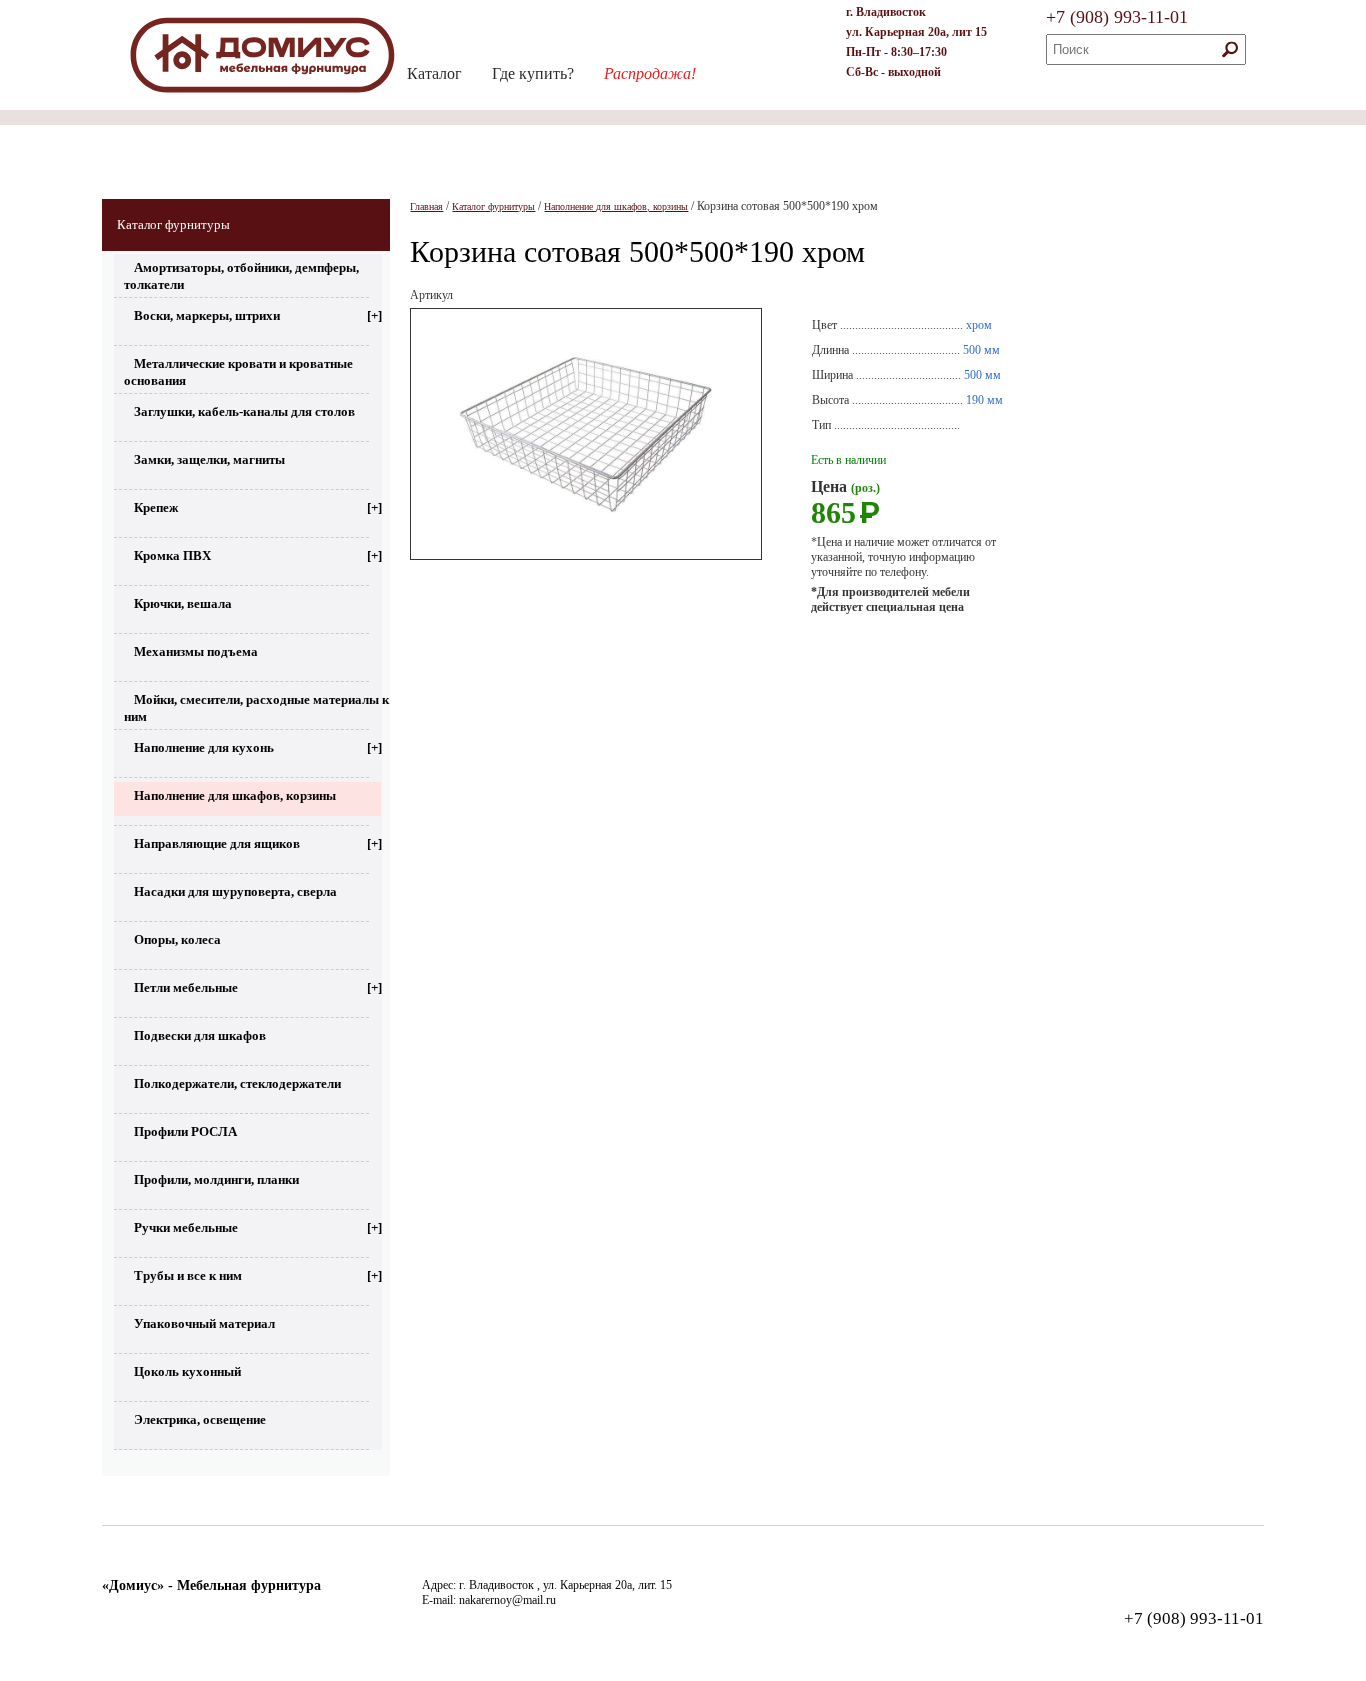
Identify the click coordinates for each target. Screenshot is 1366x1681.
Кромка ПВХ (258, 555)
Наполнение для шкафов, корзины (235, 795)
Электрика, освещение (200, 1419)
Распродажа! (650, 73)
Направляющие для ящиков (258, 843)
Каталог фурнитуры (173, 224)
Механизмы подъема (196, 651)
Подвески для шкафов (200, 1035)
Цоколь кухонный (187, 1371)
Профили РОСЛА (185, 1131)
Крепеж (258, 507)
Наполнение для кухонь (258, 747)
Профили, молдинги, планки (216, 1179)
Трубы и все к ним (258, 1275)
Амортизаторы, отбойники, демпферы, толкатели (241, 274)
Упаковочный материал (204, 1323)
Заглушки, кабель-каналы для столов (244, 411)
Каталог (434, 73)
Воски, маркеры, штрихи (258, 315)
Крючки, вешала (183, 603)
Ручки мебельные (258, 1227)
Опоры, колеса (177, 939)
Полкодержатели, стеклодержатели (237, 1083)
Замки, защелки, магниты (209, 459)
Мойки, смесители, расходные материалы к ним (256, 706)
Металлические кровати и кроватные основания (238, 370)
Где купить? (533, 73)
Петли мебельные (258, 987)
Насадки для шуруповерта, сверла (235, 891)
